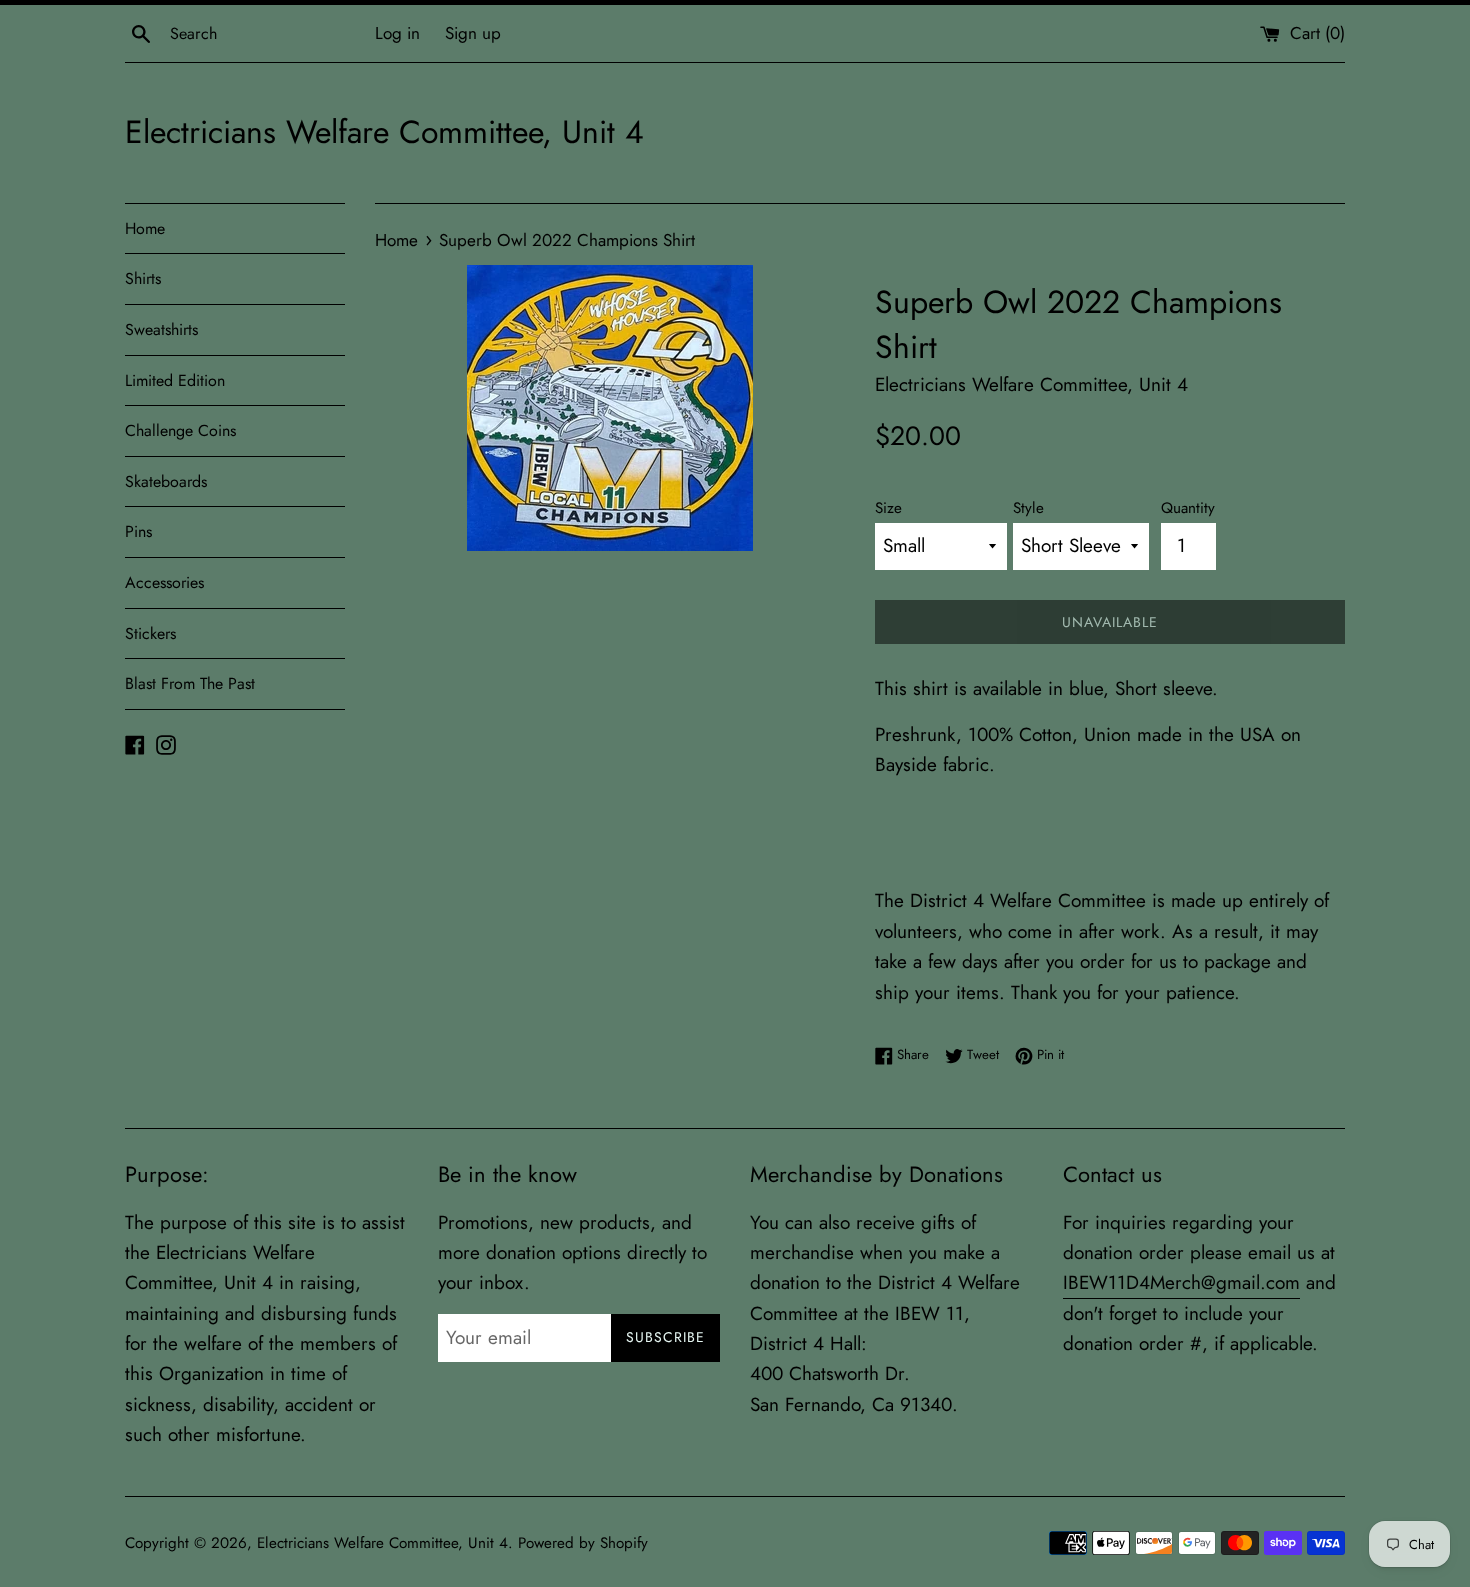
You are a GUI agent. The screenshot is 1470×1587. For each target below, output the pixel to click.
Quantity (1188, 508)
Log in (397, 33)
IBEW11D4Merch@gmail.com (1181, 1282)
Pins (138, 531)
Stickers (150, 633)
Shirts (143, 278)
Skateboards (166, 481)
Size (888, 508)
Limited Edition (175, 380)
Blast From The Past (190, 683)
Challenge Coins (180, 430)
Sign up (473, 33)
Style (1028, 508)
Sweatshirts (161, 329)
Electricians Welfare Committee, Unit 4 (384, 132)
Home (145, 228)
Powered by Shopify (583, 1543)
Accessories (164, 582)
